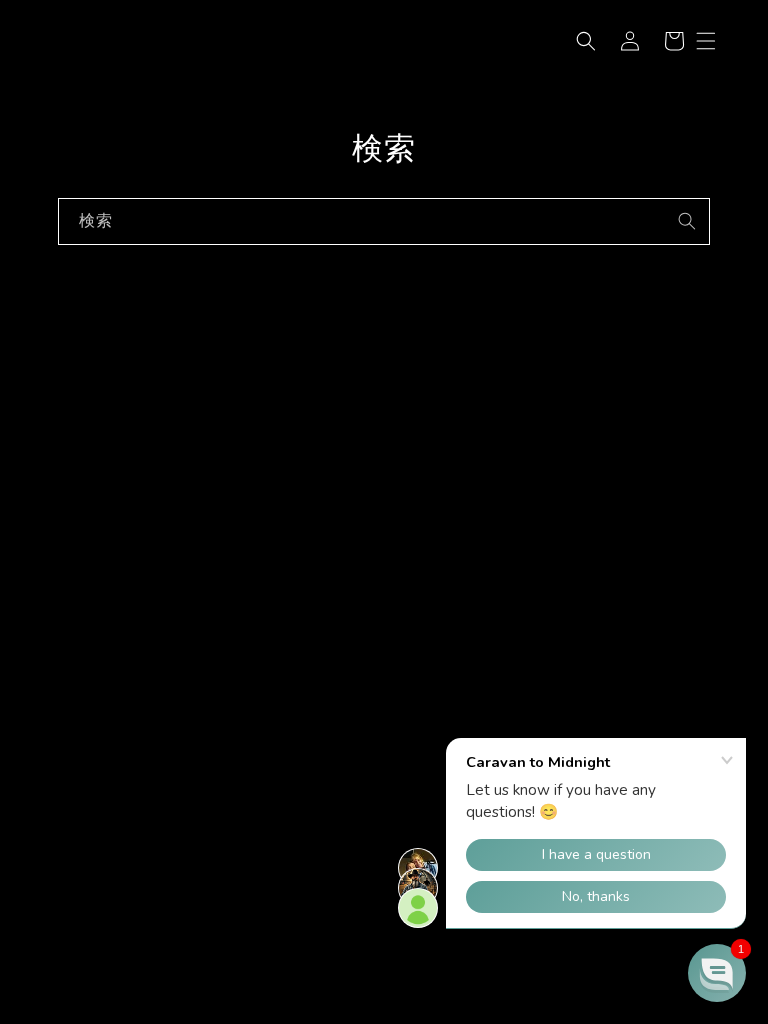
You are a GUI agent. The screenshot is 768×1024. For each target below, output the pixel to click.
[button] (586, 41)
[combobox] (384, 221)
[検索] (687, 221)
